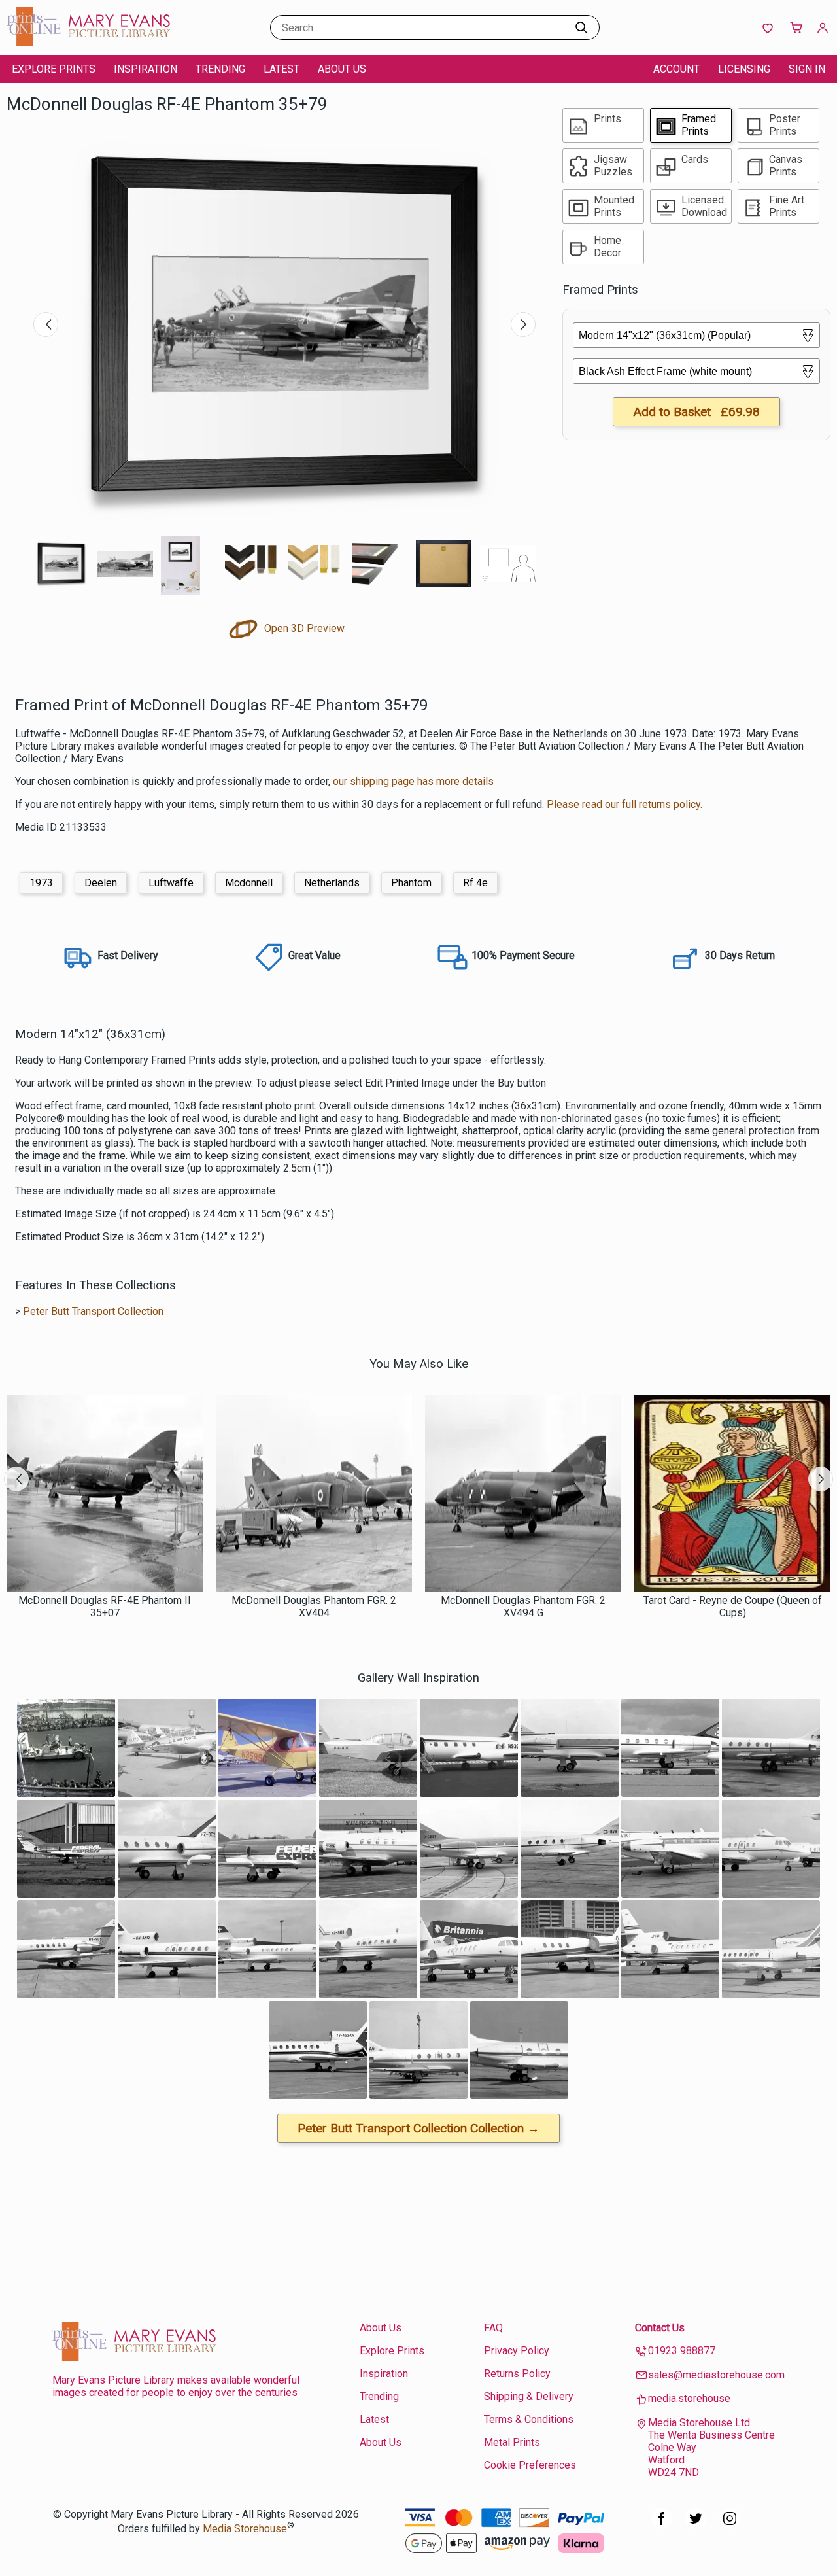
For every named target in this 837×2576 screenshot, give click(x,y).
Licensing (744, 69)
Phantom (411, 883)
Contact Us (660, 2328)
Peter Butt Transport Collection (93, 1311)
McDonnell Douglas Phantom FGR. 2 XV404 (314, 1607)
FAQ (493, 2328)
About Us (342, 69)
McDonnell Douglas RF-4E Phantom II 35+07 (105, 1607)
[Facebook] (662, 2525)
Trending (220, 69)
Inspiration (145, 69)
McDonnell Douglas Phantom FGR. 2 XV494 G (523, 1607)
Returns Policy (517, 2374)
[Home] (88, 42)
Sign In (807, 69)
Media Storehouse (245, 2529)
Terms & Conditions (529, 2419)
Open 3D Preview (303, 628)
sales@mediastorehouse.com (716, 2375)
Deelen (101, 883)
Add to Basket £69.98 (696, 412)
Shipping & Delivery (529, 2396)
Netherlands (332, 883)
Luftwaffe (171, 883)
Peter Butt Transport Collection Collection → (418, 2128)
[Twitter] (696, 2525)
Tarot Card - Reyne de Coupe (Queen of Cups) (733, 1607)
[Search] (581, 27)
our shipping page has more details (413, 781)
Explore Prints (54, 69)
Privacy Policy (517, 2351)
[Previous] (46, 324)
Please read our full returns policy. (624, 804)
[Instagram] (730, 2525)
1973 (41, 883)
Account (676, 69)
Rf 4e (475, 883)
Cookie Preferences (530, 2465)
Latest (282, 69)
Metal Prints (512, 2442)
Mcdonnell (249, 883)
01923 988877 (682, 2351)
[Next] (523, 324)
